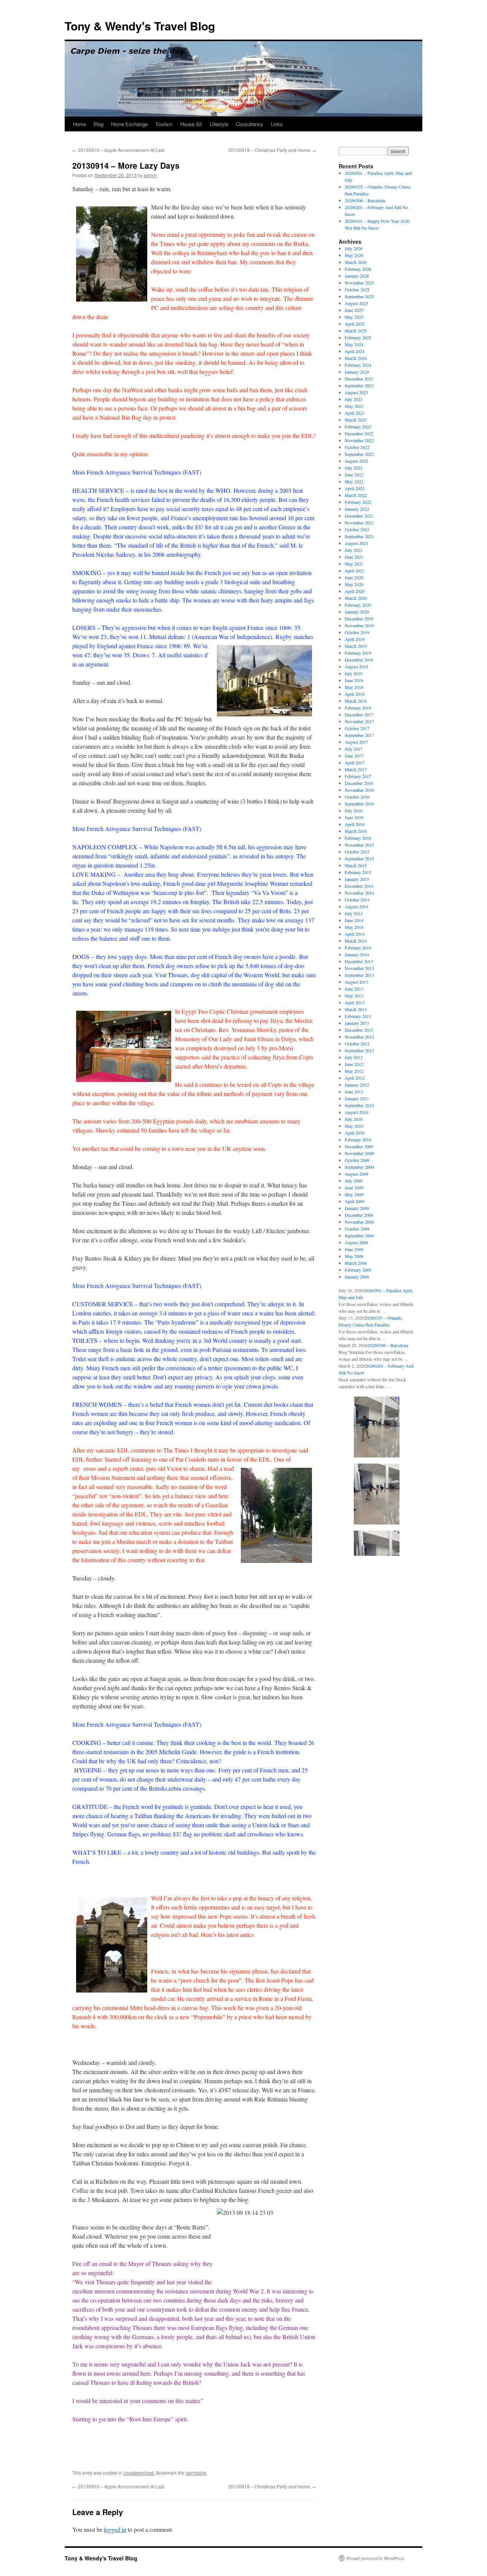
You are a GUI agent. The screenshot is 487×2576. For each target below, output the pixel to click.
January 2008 (357, 1277)
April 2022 (355, 488)
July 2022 (354, 468)
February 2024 (358, 365)
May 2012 (354, 1071)
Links (277, 124)
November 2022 (359, 440)
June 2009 (354, 1187)
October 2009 (357, 1160)
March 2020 (356, 598)
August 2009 (356, 1174)
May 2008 (354, 1256)
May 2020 (354, 584)
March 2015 (356, 865)
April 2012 (355, 1078)
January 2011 (357, 1098)
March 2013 (356, 1009)
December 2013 (359, 961)
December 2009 (359, 1146)
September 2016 (359, 804)
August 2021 (356, 543)
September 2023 (359, 385)
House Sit (191, 124)
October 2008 (357, 1229)
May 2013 (354, 996)
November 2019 (359, 625)
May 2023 (354, 406)
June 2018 (354, 680)
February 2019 (358, 653)
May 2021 (354, 564)
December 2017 (359, 714)
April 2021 (355, 570)
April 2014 (355, 934)
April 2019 (355, 639)
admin (150, 175)
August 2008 (356, 1242)
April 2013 (355, 1002)
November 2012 (359, 1037)
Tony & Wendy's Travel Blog (140, 26)
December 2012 (359, 1030)
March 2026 (356, 262)
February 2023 (358, 427)
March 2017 (356, 769)
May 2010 (354, 1126)
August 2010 (356, 1112)
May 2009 (354, 1194)
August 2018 (356, 666)
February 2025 (358, 337)
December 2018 (359, 660)
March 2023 (356, 420)
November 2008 (359, 1222)
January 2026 (357, 276)
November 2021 (359, 523)
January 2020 (357, 612)
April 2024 (355, 351)
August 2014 (356, 906)
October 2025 (357, 289)
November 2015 (359, 845)
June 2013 (354, 989)
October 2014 (357, 900)
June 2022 (354, 475)
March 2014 (356, 941)
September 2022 (359, 454)
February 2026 (358, 269)
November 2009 (359, 1153)
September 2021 (359, 536)
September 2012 (359, 1050)
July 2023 (354, 399)
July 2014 (354, 913)
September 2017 (359, 735)
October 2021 (357, 529)
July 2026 (354, 248)
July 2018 (354, 673)
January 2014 (357, 954)
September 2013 (359, 975)
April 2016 (355, 824)
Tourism (164, 124)
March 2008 (356, 1263)
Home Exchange (129, 124)
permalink (196, 2473)
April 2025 (355, 324)
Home (80, 124)
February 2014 (358, 948)
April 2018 (355, 694)
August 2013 (356, 982)
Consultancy (250, 124)
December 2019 (359, 618)
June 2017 (354, 756)
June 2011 (354, 1091)
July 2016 (354, 810)
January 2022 (357, 509)
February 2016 (358, 838)
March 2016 (356, 831)
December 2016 (359, 783)
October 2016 (357, 797)
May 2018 (354, 687)
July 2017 (354, 749)
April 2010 (355, 1133)
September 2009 (359, 1167)
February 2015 (358, 872)
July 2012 (354, 1057)
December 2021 (359, 516)
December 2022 (359, 433)
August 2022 (356, 461)
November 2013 (359, 968)
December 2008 (359, 1215)
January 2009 (357, 1208)
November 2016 (359, 790)
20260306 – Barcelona (365, 200)
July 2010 (354, 1119)
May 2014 (354, 927)
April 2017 (355, 762)
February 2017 (358, 776)
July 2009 (354, 1181)
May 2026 (354, 255)
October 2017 (357, 728)
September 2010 (359, 1105)
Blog (99, 124)
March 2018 (356, 701)
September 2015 (359, 858)
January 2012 (357, 1085)
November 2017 (359, 721)
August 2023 (356, 392)
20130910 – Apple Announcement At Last (118, 150)
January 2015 (357, 879)
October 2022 (357, 447)
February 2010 (358, 1139)
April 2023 (355, 413)
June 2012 (354, 1064)
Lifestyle (219, 124)
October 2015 (357, 852)
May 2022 (354, 481)
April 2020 (355, 591)
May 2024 (354, 344)
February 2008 (358, 1270)
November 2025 (359, 283)
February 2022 (358, 502)
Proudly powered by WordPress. (376, 2558)
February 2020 (358, 605)
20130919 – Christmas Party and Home (272, 150)
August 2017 (356, 742)
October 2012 (357, 1044)
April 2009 (355, 1201)
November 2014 (359, 893)
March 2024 (356, 358)
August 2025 (356, 303)
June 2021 (354, 557)
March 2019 (356, 646)
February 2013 (358, 1016)
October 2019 (357, 632)
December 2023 (359, 379)
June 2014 (354, 920)
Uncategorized (138, 2473)
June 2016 (354, 817)
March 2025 (356, 331)
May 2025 (354, 317)
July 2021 (354, 550)
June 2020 (354, 577)
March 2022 (356, 495)
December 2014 (359, 886)
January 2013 (357, 1023)
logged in (115, 2529)
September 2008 (359, 1235)
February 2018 (358, 708)
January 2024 (357, 372)
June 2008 (354, 1249)
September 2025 (359, 296)
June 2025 (354, 310)
